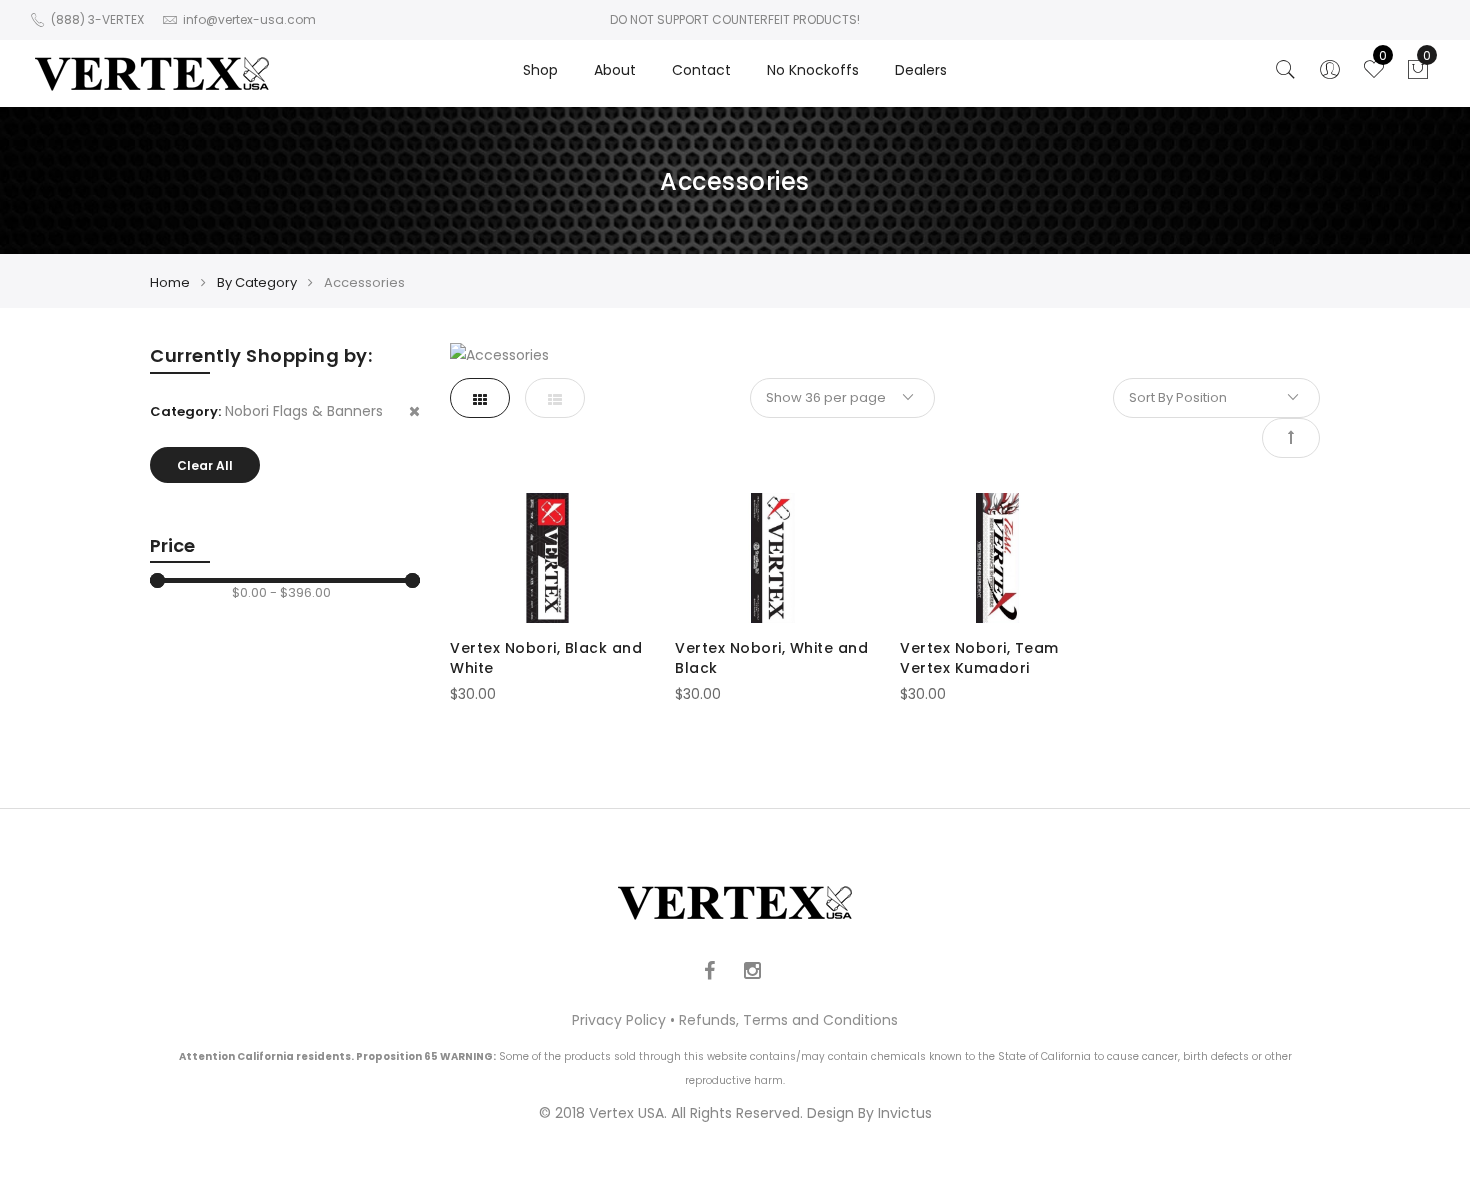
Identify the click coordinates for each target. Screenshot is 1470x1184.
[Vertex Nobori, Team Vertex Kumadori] (997, 558)
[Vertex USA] (152, 73)
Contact (701, 70)
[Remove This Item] (414, 411)
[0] (1418, 75)
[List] (555, 398)
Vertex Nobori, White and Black (771, 658)
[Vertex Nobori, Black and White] (547, 558)
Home (170, 282)
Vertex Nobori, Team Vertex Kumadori (979, 658)
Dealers (921, 70)
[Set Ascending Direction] (1291, 438)
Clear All (205, 465)
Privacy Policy (619, 1020)
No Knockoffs (813, 70)
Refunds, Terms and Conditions (788, 1020)
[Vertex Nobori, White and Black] (772, 558)
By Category (257, 282)
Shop (540, 70)
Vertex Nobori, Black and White (546, 658)
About (615, 70)
